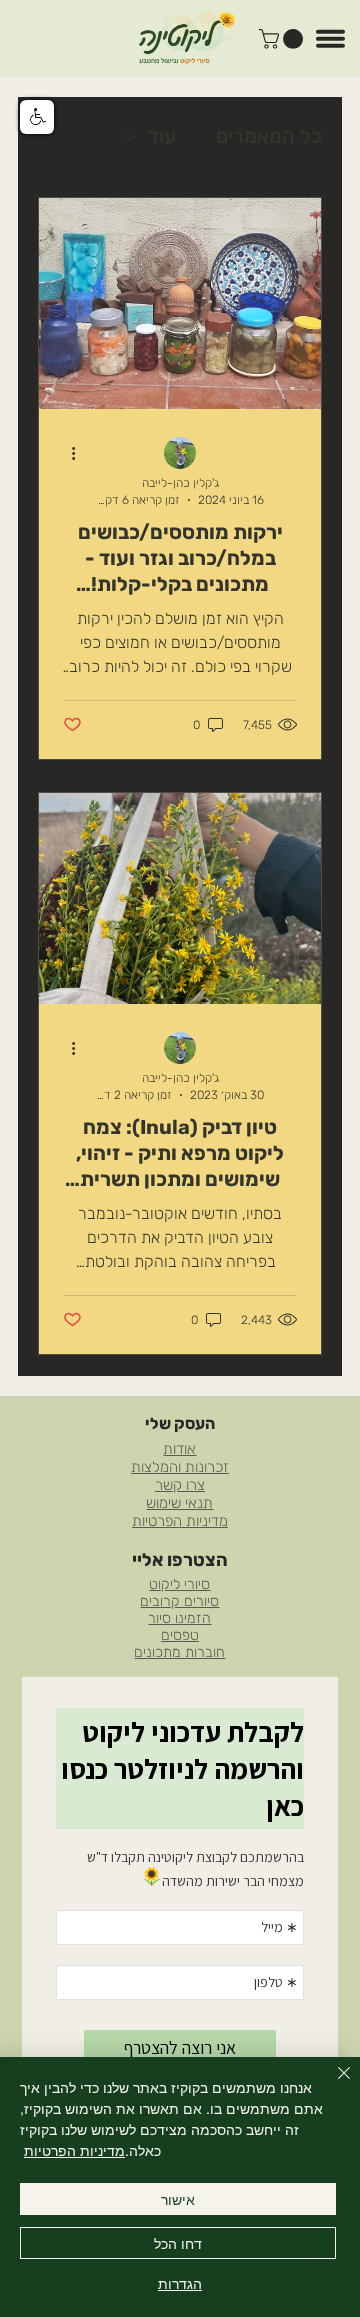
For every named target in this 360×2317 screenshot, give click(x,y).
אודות (179, 1449)
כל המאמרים (269, 136)
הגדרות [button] (180, 2283)
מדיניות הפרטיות (180, 1521)
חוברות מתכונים (179, 1652)
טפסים (180, 1635)
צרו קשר (180, 1485)
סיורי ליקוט (179, 1584)
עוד (162, 136)
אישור (178, 2199)
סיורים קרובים (179, 1601)
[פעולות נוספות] (66, 454)
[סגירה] (332, 2085)
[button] (283, 39)
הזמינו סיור (179, 1618)
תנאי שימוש (179, 1503)
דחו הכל (178, 2243)
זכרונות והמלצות (180, 1467)
